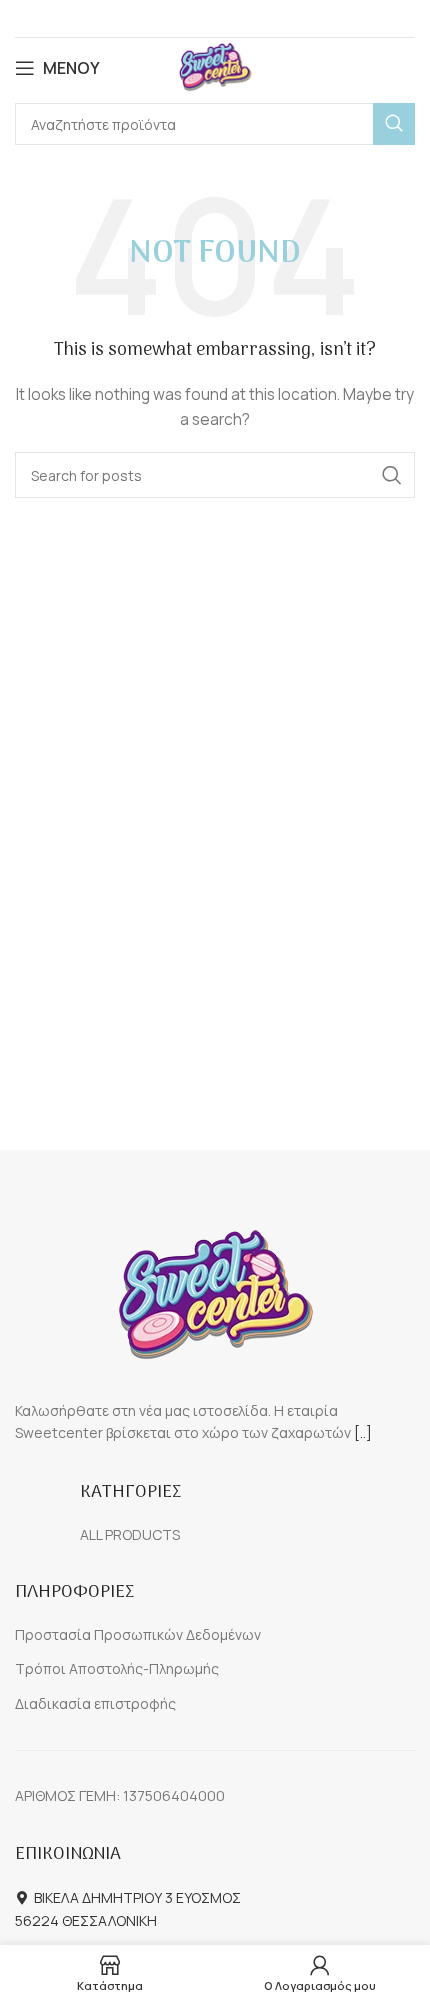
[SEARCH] (394, 124)
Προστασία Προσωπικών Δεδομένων (138, 1634)
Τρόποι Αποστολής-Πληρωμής (117, 1668)
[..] (363, 1432)
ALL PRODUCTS (130, 1534)
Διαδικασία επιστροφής (95, 1703)
